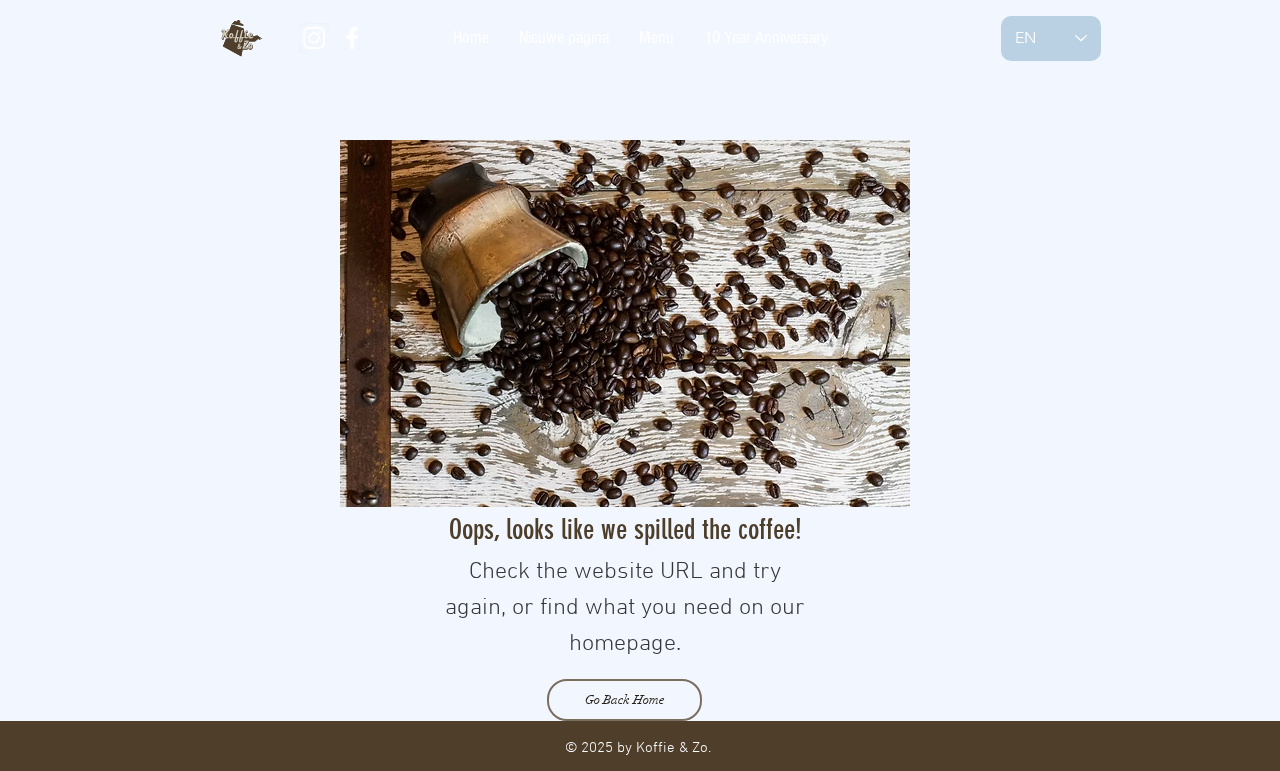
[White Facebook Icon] (352, 38)
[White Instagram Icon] (314, 38)
